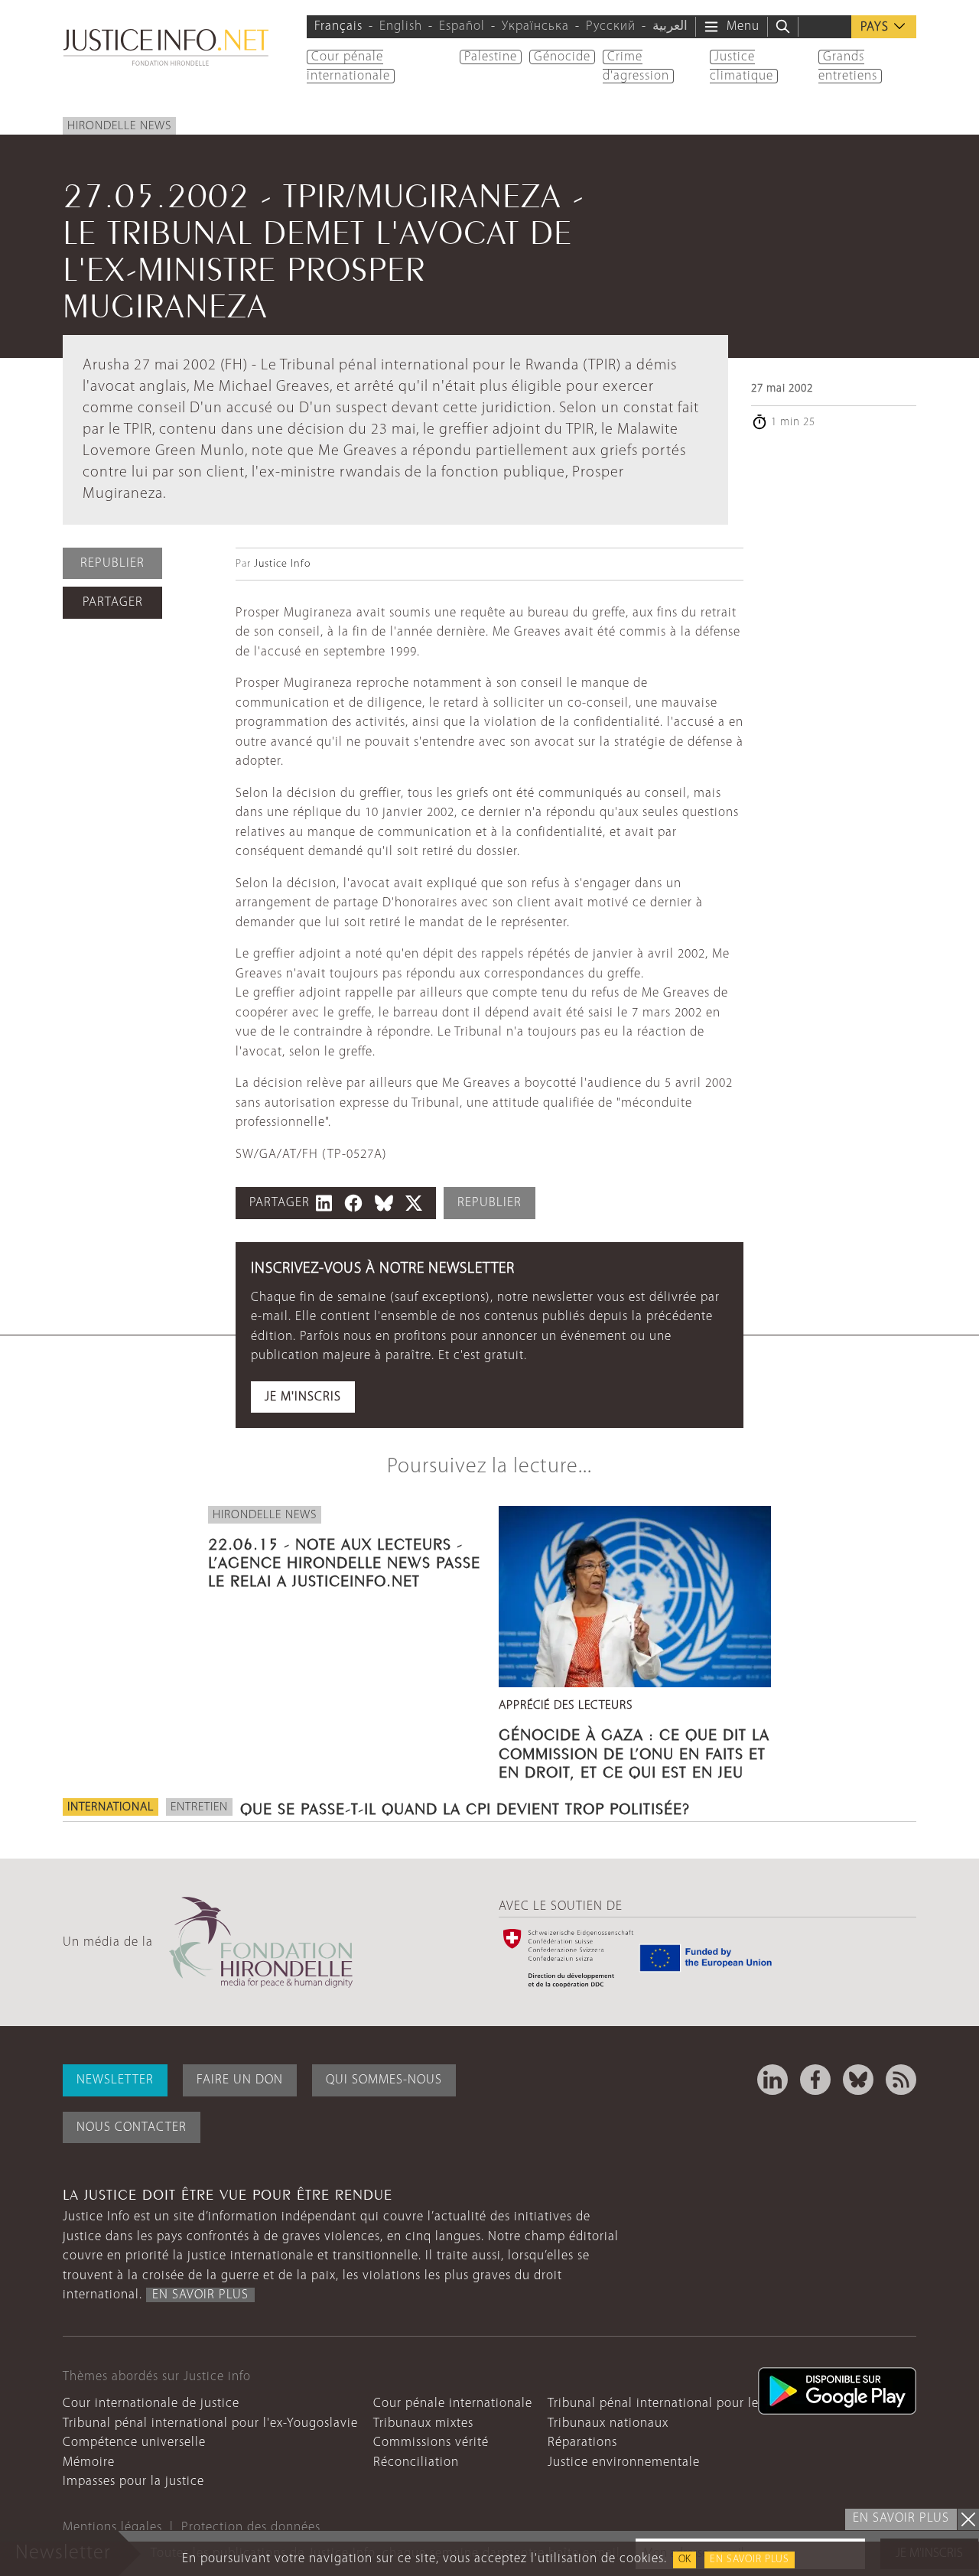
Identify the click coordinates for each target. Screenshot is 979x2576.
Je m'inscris (303, 1397)
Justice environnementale (624, 2462)
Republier (112, 563)
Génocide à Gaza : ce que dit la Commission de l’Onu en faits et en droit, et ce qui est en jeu (634, 1751)
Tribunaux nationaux (608, 2423)
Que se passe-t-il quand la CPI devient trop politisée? (465, 1807)
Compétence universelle (134, 2443)
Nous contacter (132, 2127)
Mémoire (89, 2462)
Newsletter (115, 2080)
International (111, 1807)
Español (462, 26)
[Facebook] (815, 2080)
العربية (670, 26)
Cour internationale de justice (151, 2404)
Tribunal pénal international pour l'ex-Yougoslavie (210, 2423)
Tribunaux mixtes (423, 2423)
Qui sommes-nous (384, 2080)
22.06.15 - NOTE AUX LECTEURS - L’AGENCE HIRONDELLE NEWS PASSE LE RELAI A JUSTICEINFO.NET (344, 1560)
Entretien (199, 1807)
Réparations (582, 2443)
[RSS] (901, 2080)
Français (338, 26)
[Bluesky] (858, 2080)
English (401, 26)
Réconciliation (416, 2462)
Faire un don (240, 2080)
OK (685, 2560)
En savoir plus (750, 2560)
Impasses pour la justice (133, 2482)
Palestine (491, 57)
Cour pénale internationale (453, 2404)
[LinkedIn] (772, 2080)
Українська (535, 26)
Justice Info (282, 564)
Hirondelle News (119, 126)
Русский (611, 26)
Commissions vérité (431, 2443)
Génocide (562, 57)
